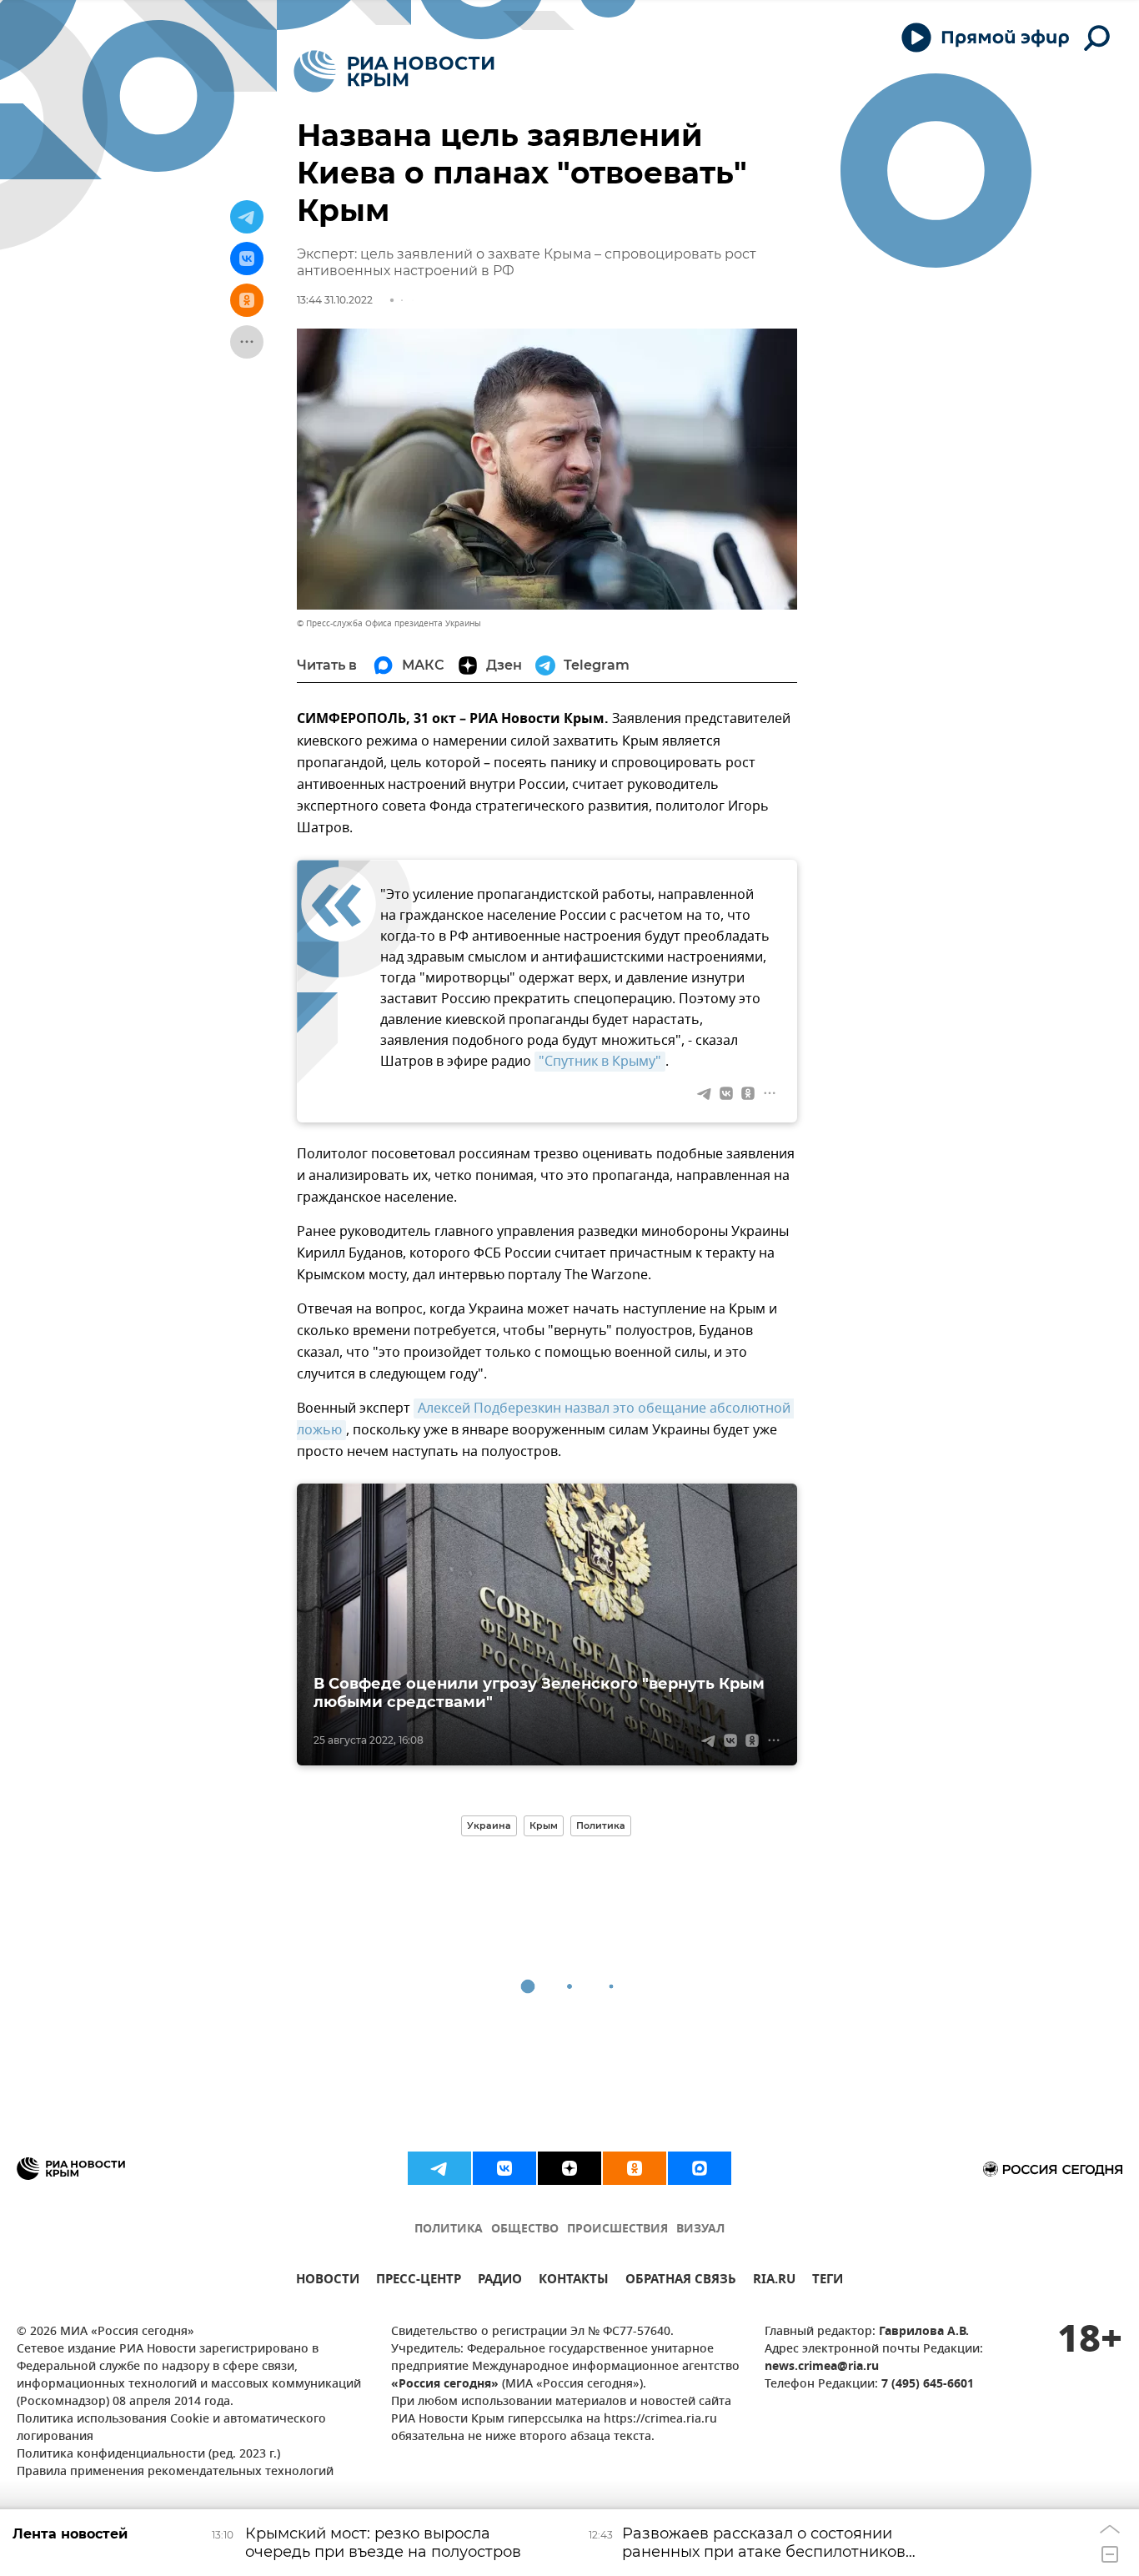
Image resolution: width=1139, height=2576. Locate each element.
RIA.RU (774, 2281)
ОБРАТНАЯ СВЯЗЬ (681, 2281)
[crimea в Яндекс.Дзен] (569, 2168)
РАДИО (500, 2281)
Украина (489, 1825)
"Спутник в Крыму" (600, 1062)
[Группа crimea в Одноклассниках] (635, 2168)
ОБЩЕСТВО (525, 2230)
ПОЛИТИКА (449, 2230)
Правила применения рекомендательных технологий (175, 2472)
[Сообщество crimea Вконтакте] (504, 2168)
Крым (544, 1825)
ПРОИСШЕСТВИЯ (617, 2230)
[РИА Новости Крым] (394, 71)
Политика (601, 1825)
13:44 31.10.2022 (335, 300)
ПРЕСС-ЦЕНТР (419, 2281)
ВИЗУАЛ (700, 2230)
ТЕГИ (828, 2281)
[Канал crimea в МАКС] (700, 2168)
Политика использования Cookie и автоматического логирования (171, 2428)
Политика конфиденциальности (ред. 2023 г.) (148, 2455)
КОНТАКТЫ (574, 2281)
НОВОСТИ (328, 2281)
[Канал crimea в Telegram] (439, 2168)
